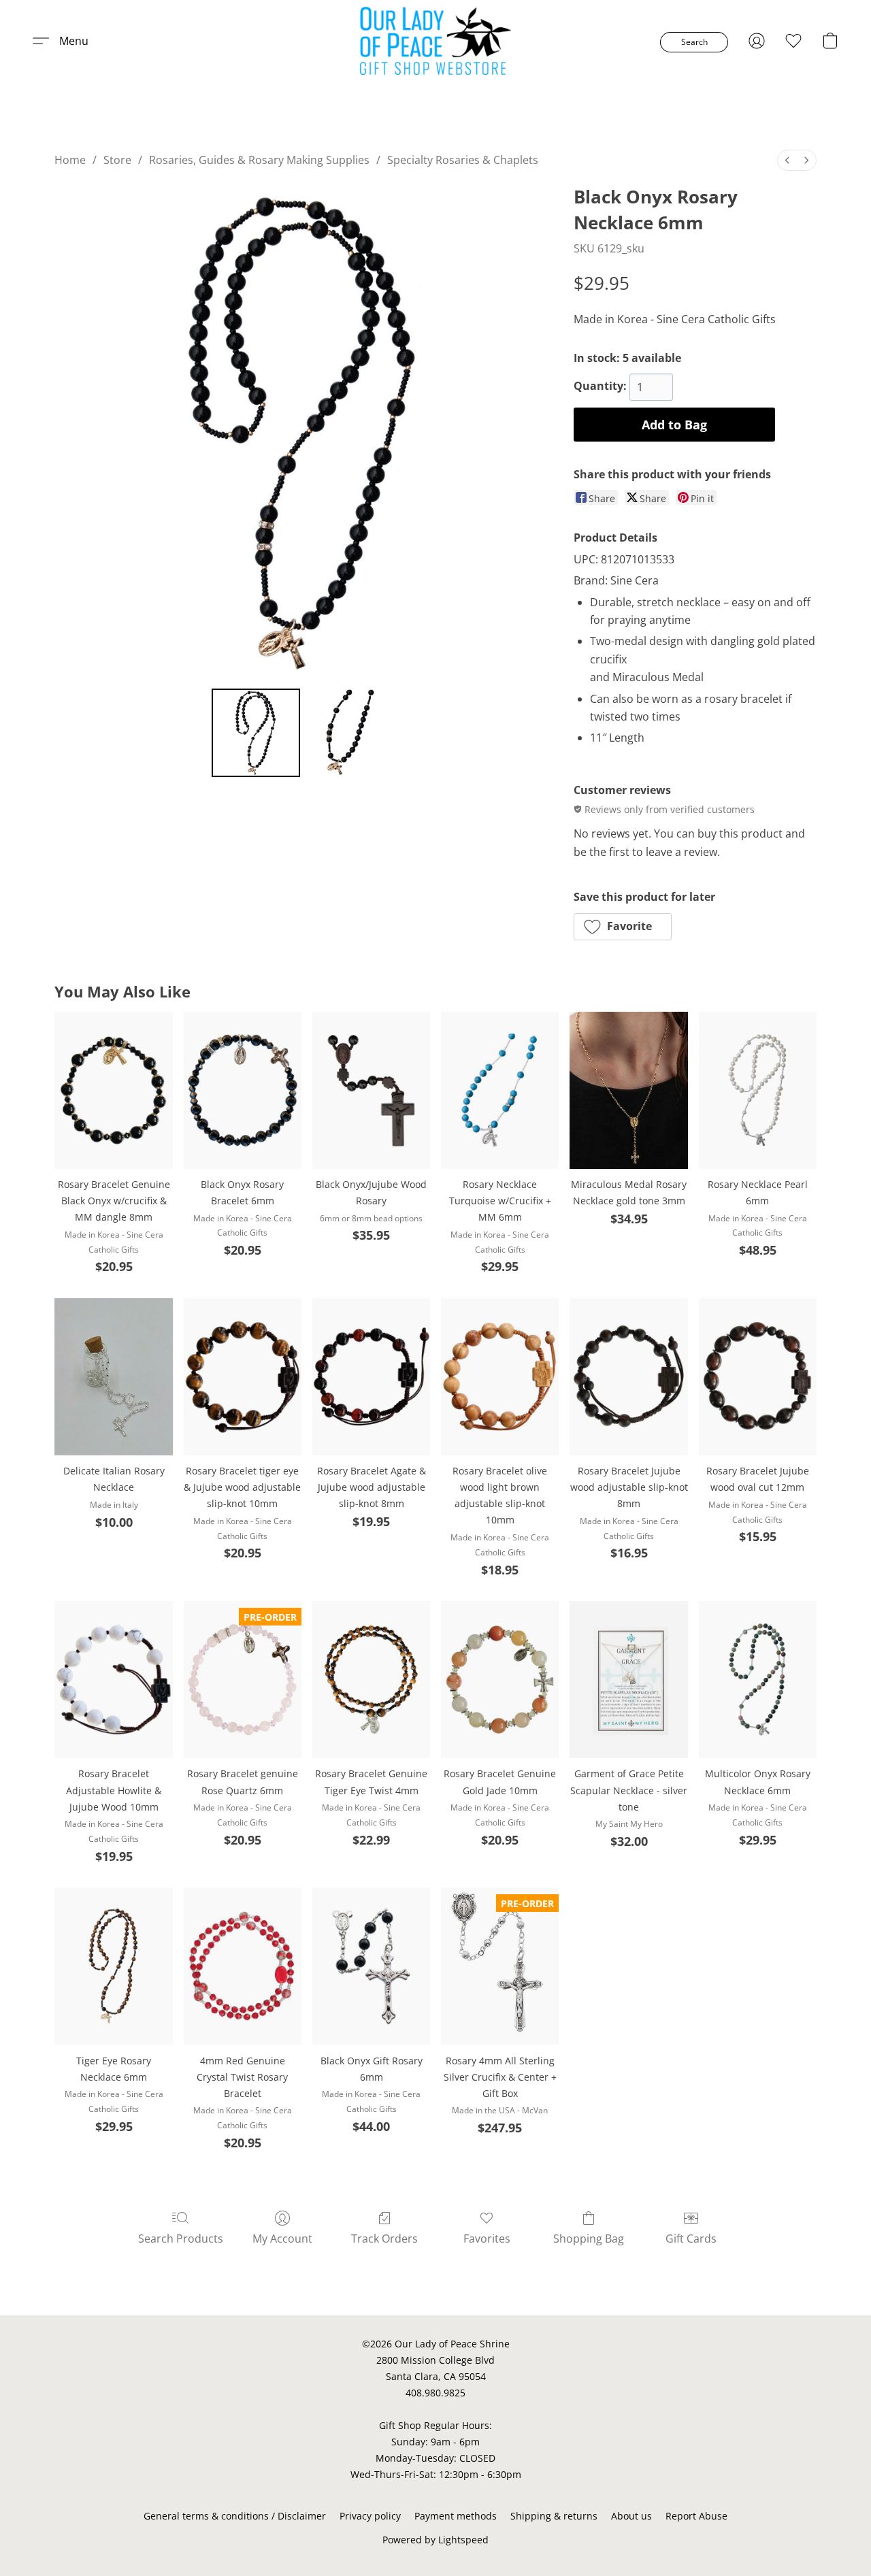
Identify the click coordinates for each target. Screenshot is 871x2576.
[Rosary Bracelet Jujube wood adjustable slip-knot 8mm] (628, 1377)
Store (117, 160)
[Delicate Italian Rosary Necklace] (113, 1377)
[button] (436, 41)
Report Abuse (696, 2516)
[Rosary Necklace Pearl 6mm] (758, 1090)
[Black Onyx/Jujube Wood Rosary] (371, 1090)
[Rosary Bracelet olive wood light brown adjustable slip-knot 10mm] (500, 1377)
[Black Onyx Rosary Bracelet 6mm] (243, 1090)
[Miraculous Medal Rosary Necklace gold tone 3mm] (628, 1090)
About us (631, 2516)
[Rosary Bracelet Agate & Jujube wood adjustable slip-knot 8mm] (371, 1377)
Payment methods (456, 2516)
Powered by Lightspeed (435, 2540)
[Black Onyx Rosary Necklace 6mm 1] (350, 733)
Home (70, 160)
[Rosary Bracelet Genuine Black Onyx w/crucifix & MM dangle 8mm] (113, 1090)
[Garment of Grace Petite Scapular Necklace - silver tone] (628, 1680)
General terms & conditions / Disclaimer (235, 2516)
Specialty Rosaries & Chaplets (463, 160)
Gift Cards (691, 2239)
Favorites (487, 2239)
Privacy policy (370, 2516)
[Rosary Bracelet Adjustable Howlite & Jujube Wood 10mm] (113, 1680)
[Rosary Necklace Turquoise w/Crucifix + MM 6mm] (500, 1090)
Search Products (181, 2239)
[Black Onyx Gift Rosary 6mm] (371, 1966)
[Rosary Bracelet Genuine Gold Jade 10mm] (500, 1680)
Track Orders (384, 2239)
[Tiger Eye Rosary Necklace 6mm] (113, 1966)
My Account (282, 2239)
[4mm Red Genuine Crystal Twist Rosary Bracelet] (243, 1966)
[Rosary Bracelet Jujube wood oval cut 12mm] (758, 1377)
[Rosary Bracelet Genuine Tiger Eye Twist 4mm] (371, 1680)
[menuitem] (787, 160)
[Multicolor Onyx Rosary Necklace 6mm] (758, 1680)
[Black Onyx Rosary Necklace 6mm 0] (256, 733)
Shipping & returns (554, 2516)
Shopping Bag (589, 2239)
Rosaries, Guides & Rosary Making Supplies (259, 160)
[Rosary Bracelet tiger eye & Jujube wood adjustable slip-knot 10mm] (243, 1377)
